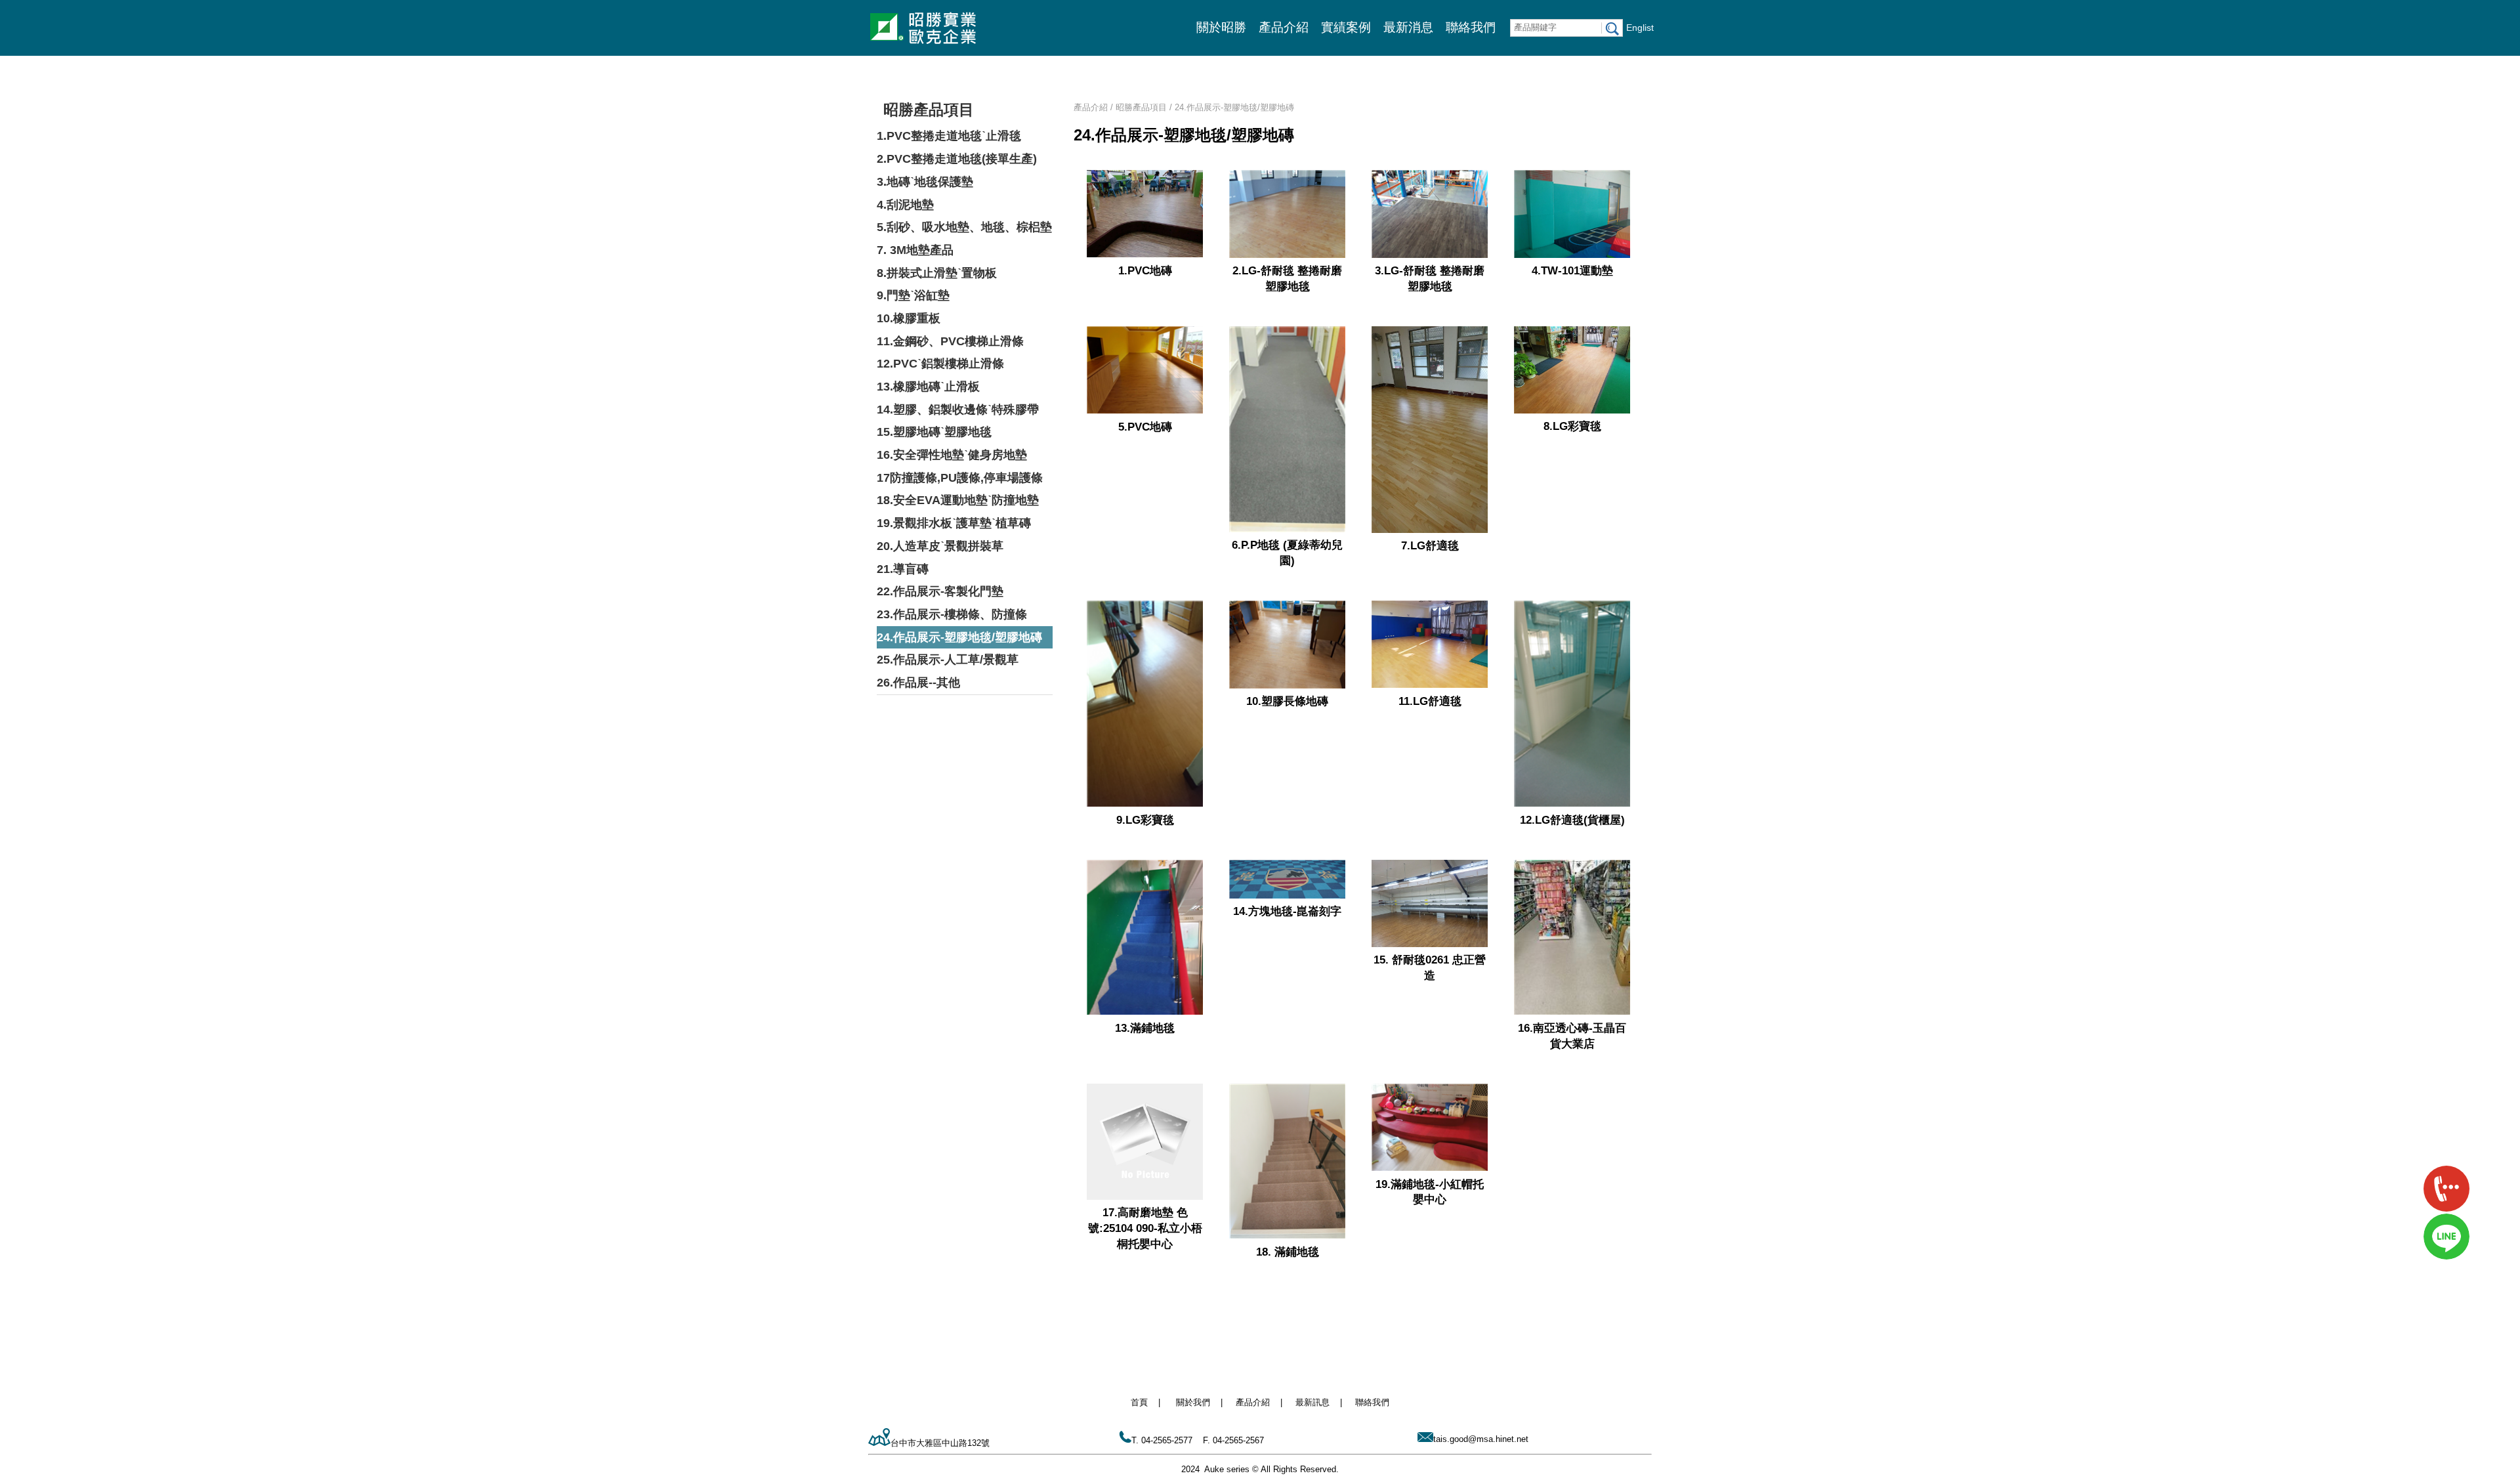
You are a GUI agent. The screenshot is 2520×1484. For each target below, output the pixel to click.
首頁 (1139, 1402)
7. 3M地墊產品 (915, 250)
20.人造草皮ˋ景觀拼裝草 (940, 546)
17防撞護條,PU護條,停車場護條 (960, 478)
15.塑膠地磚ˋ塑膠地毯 (934, 432)
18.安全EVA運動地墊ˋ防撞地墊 (958, 500)
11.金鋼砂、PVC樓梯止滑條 (950, 341)
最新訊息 (1312, 1402)
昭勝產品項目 (929, 110)
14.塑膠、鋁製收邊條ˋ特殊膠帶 (958, 410)
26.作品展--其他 (918, 683)
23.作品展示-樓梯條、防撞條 (952, 614)
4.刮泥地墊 (905, 205)
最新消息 (1408, 27)
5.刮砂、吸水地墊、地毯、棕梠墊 (964, 227)
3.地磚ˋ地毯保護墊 (925, 182)
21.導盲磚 (903, 569)
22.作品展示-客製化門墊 (940, 591)
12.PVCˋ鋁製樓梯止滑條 (940, 364)
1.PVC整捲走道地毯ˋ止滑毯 (949, 136)
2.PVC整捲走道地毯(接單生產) (957, 159)
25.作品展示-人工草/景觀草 (948, 660)
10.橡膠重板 (909, 318)
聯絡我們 (1471, 27)
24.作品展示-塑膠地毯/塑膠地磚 (959, 637)
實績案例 (1346, 27)
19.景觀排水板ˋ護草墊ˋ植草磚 (954, 523)
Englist (1640, 28)
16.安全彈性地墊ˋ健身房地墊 (952, 455)
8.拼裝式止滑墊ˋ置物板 (937, 273)
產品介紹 (1284, 27)
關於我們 (1193, 1402)
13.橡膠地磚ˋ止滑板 (928, 387)
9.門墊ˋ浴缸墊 (913, 295)
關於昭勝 (1221, 27)
